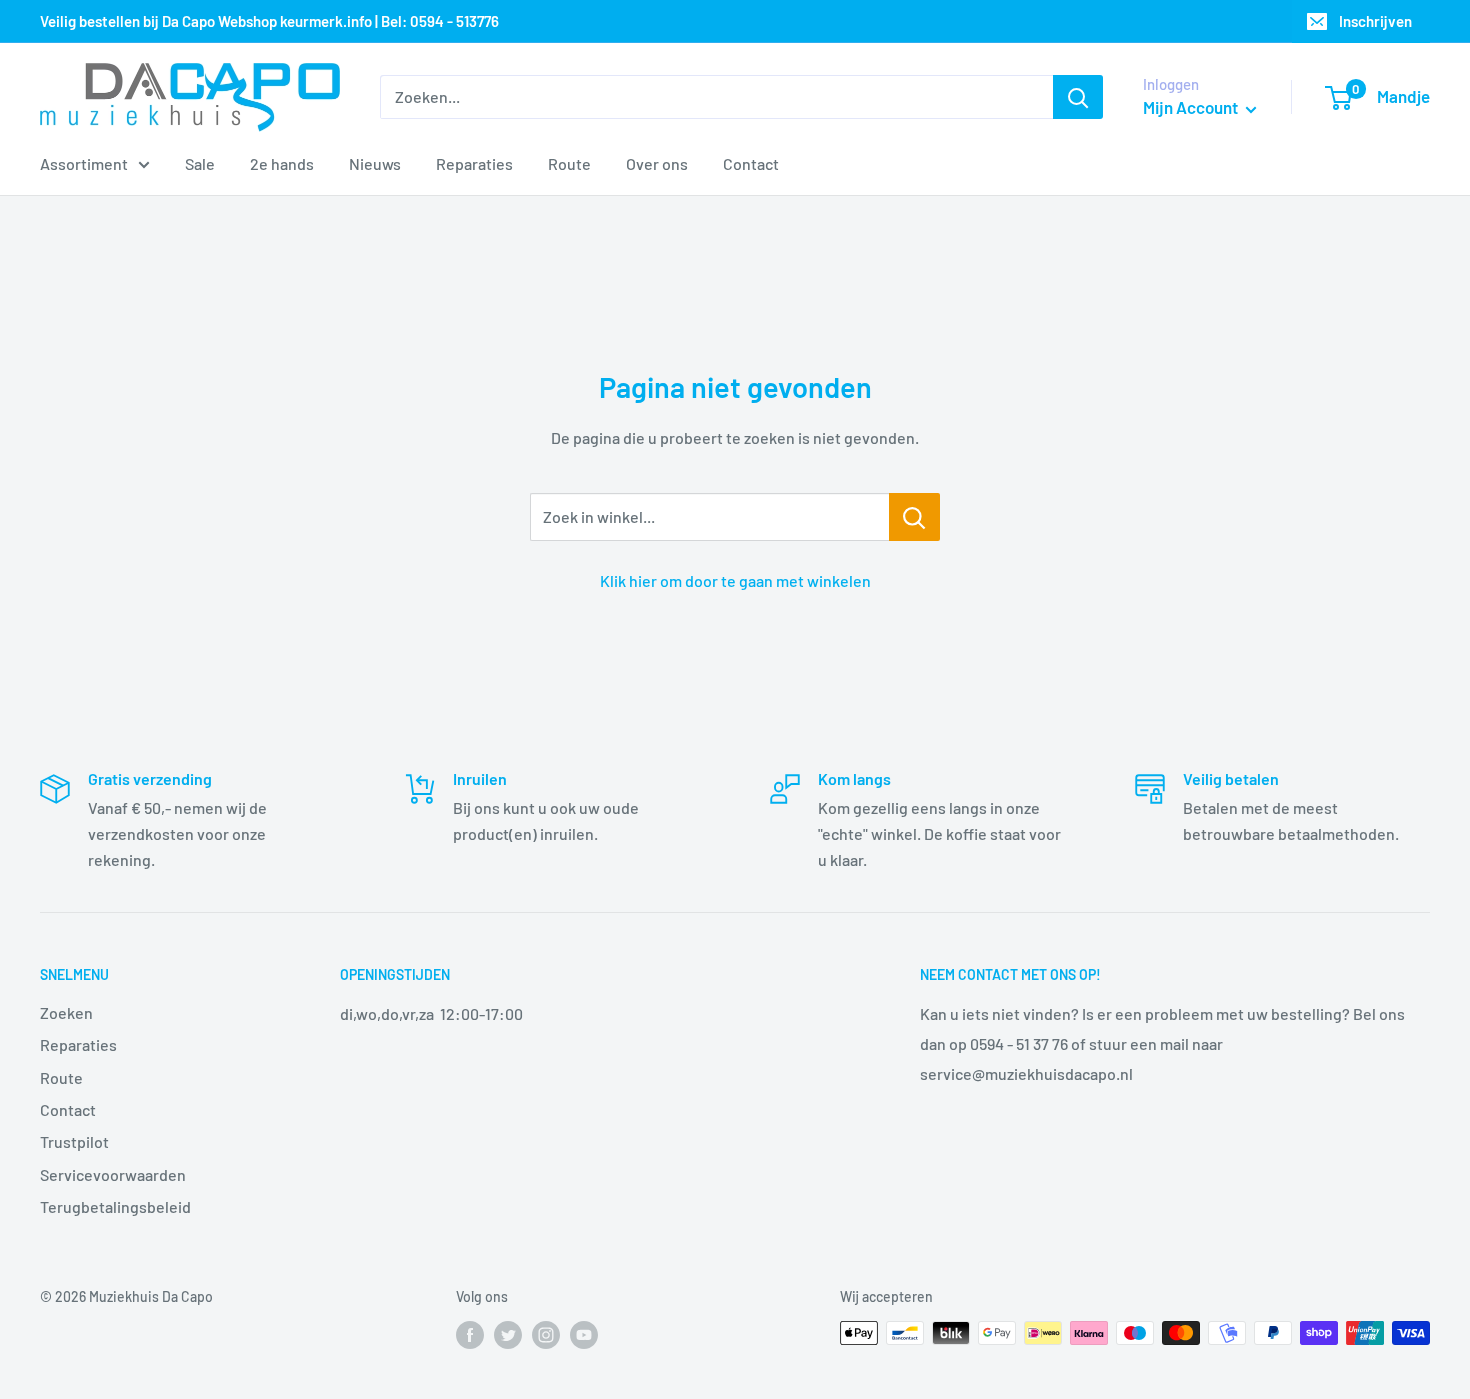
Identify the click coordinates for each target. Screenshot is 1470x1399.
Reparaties (474, 163)
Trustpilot (74, 1141)
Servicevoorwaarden (113, 1174)
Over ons (657, 163)
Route (569, 163)
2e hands (282, 163)
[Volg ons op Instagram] (546, 1335)
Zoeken (66, 1012)
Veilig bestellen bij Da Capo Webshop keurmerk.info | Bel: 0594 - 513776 (269, 21)
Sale (200, 163)
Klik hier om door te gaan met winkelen (735, 580)
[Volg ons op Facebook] (470, 1335)
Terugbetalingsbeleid (115, 1206)
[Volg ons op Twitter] (508, 1335)
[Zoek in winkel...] (914, 517)
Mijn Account (1192, 107)
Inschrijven (1375, 21)
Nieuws (375, 163)
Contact (751, 163)
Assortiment (84, 163)
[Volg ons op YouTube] (584, 1335)
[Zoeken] (1078, 97)
